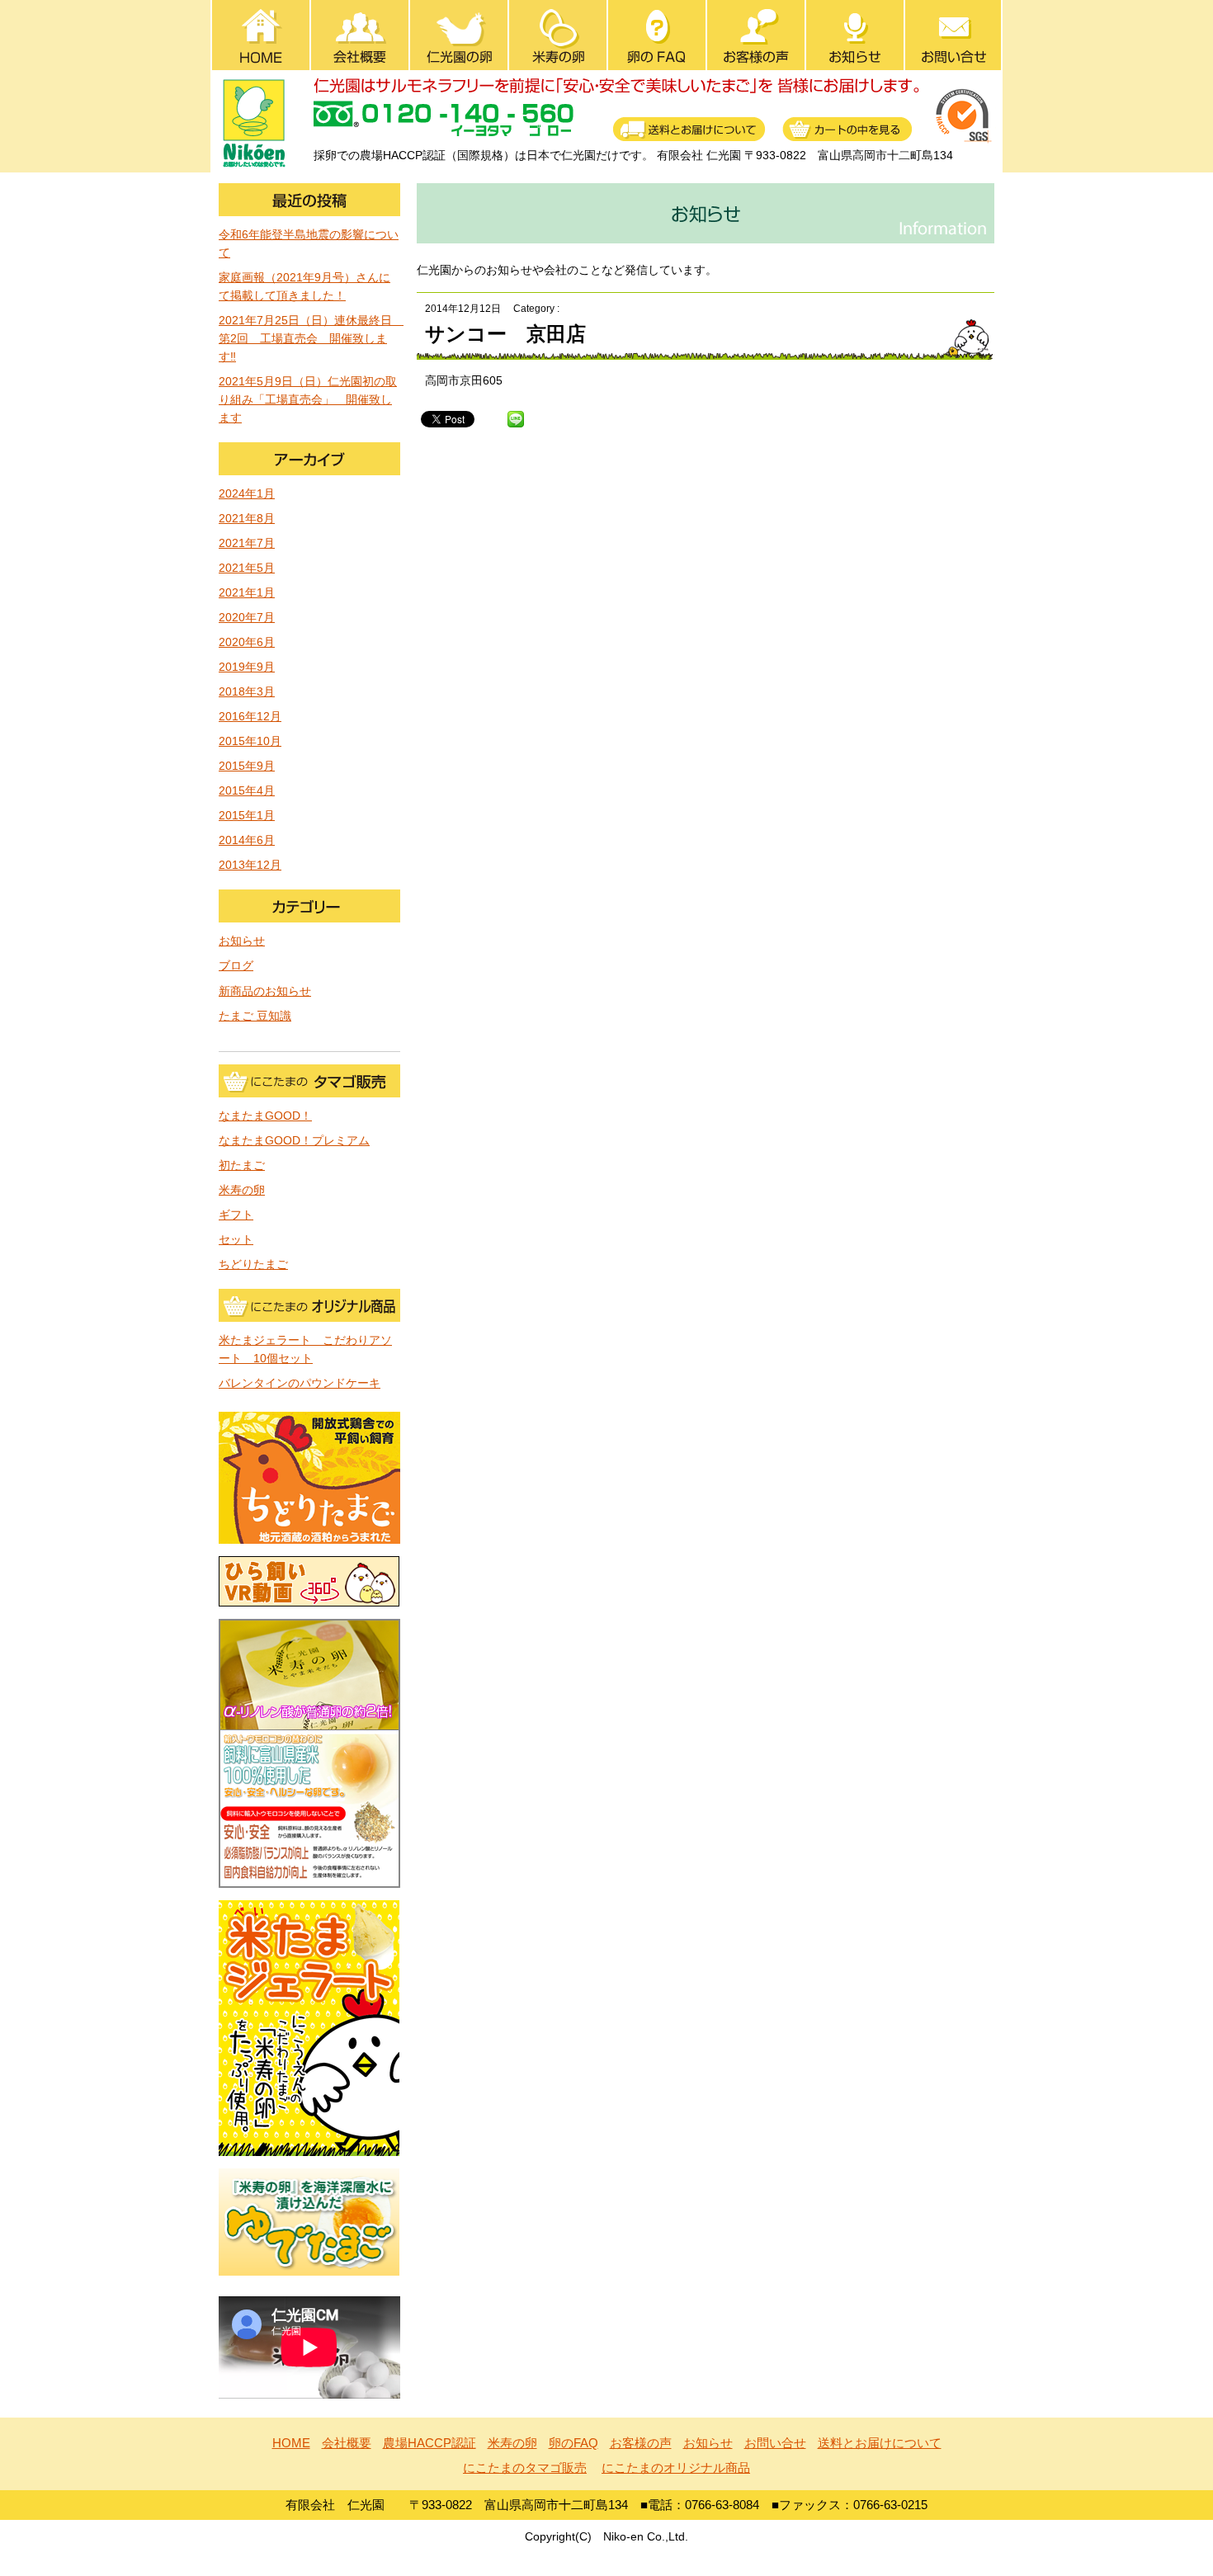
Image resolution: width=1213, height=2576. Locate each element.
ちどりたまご (253, 1264)
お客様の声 (641, 2443)
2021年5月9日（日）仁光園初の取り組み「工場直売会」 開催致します (308, 400)
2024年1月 (247, 494)
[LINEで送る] (516, 418)
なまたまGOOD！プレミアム (294, 1141)
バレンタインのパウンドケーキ (300, 1383)
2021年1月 (247, 593)
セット (236, 1240)
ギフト (236, 1215)
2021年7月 (247, 543)
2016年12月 (250, 717)
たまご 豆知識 (255, 1016)
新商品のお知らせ (265, 991)
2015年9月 (247, 766)
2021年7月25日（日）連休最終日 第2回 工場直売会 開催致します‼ (311, 339)
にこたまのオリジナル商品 (676, 2467)
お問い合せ (775, 2443)
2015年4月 (247, 791)
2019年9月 (247, 667)
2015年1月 (247, 816)
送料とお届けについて (880, 2443)
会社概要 (347, 2443)
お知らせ (242, 941)
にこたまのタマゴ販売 (525, 2467)
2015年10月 (250, 741)
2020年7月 (247, 618)
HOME (291, 2443)
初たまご (242, 1165)
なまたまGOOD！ (265, 1116)
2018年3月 (247, 692)
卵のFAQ (573, 2443)
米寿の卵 (242, 1190)
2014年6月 (247, 840)
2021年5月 (247, 568)
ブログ (236, 966)
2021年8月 (247, 519)
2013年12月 (250, 865)
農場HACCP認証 (430, 2443)
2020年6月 (247, 642)
